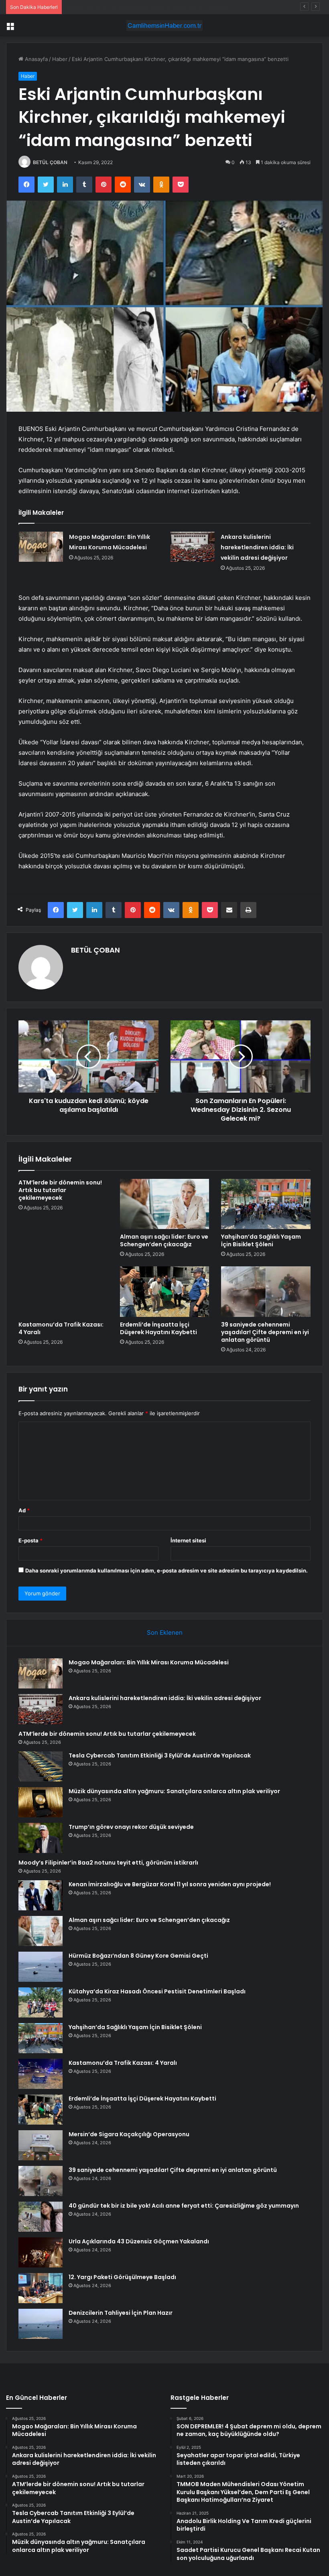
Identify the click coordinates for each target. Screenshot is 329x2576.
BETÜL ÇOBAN (50, 162)
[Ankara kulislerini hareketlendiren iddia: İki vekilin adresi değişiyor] (193, 547)
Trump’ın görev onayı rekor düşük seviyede (131, 1827)
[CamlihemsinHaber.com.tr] (164, 25)
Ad (24, 1510)
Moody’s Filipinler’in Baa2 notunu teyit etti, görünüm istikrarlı (108, 1863)
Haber (60, 59)
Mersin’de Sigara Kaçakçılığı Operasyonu (129, 2134)
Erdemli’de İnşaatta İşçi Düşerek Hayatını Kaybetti (158, 1328)
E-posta (30, 1540)
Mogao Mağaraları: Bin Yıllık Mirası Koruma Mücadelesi (149, 1662)
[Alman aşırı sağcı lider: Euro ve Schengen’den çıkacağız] (165, 1204)
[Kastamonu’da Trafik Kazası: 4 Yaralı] (63, 1292)
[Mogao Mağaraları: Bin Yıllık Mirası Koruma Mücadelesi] (41, 547)
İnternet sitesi (188, 1540)
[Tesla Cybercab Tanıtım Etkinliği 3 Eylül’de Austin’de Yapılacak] (41, 1766)
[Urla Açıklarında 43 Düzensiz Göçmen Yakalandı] (41, 2252)
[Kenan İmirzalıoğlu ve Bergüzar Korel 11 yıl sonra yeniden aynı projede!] (41, 1895)
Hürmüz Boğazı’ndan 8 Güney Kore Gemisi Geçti (138, 1956)
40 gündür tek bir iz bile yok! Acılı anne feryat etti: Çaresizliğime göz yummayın (184, 2206)
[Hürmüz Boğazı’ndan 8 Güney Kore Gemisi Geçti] (41, 1967)
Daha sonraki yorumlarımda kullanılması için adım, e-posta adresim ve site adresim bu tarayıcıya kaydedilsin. (167, 1570)
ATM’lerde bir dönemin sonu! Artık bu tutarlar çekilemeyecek (141, 7)
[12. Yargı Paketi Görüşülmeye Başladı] (41, 2288)
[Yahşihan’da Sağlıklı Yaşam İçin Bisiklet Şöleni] (266, 1204)
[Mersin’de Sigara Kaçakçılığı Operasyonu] (41, 2145)
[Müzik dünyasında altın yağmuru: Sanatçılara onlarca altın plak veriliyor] (41, 1802)
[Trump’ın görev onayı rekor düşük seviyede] (41, 1838)
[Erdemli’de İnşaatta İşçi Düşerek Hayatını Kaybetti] (165, 1292)
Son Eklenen (165, 1632)
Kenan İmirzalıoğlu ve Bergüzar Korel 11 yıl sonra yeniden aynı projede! (170, 1884)
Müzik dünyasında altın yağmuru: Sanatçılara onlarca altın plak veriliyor (174, 1791)
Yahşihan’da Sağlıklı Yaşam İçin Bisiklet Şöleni (261, 1240)
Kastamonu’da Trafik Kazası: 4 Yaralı (61, 1328)
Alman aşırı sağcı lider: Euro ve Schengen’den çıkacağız (164, 1240)
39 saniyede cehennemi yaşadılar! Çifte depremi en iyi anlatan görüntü (265, 1332)
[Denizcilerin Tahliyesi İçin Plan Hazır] (41, 2324)
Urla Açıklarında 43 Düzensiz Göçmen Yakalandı (139, 2241)
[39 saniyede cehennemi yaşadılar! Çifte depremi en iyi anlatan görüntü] (266, 1292)
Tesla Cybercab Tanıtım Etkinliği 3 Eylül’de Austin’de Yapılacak (160, 1755)
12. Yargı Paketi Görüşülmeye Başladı (122, 2277)
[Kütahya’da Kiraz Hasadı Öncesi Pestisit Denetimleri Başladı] (41, 2002)
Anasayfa (36, 59)
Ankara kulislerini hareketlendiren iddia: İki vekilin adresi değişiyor (257, 547)
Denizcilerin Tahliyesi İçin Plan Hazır (121, 2313)
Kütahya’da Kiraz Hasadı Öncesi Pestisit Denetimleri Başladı (157, 1991)
